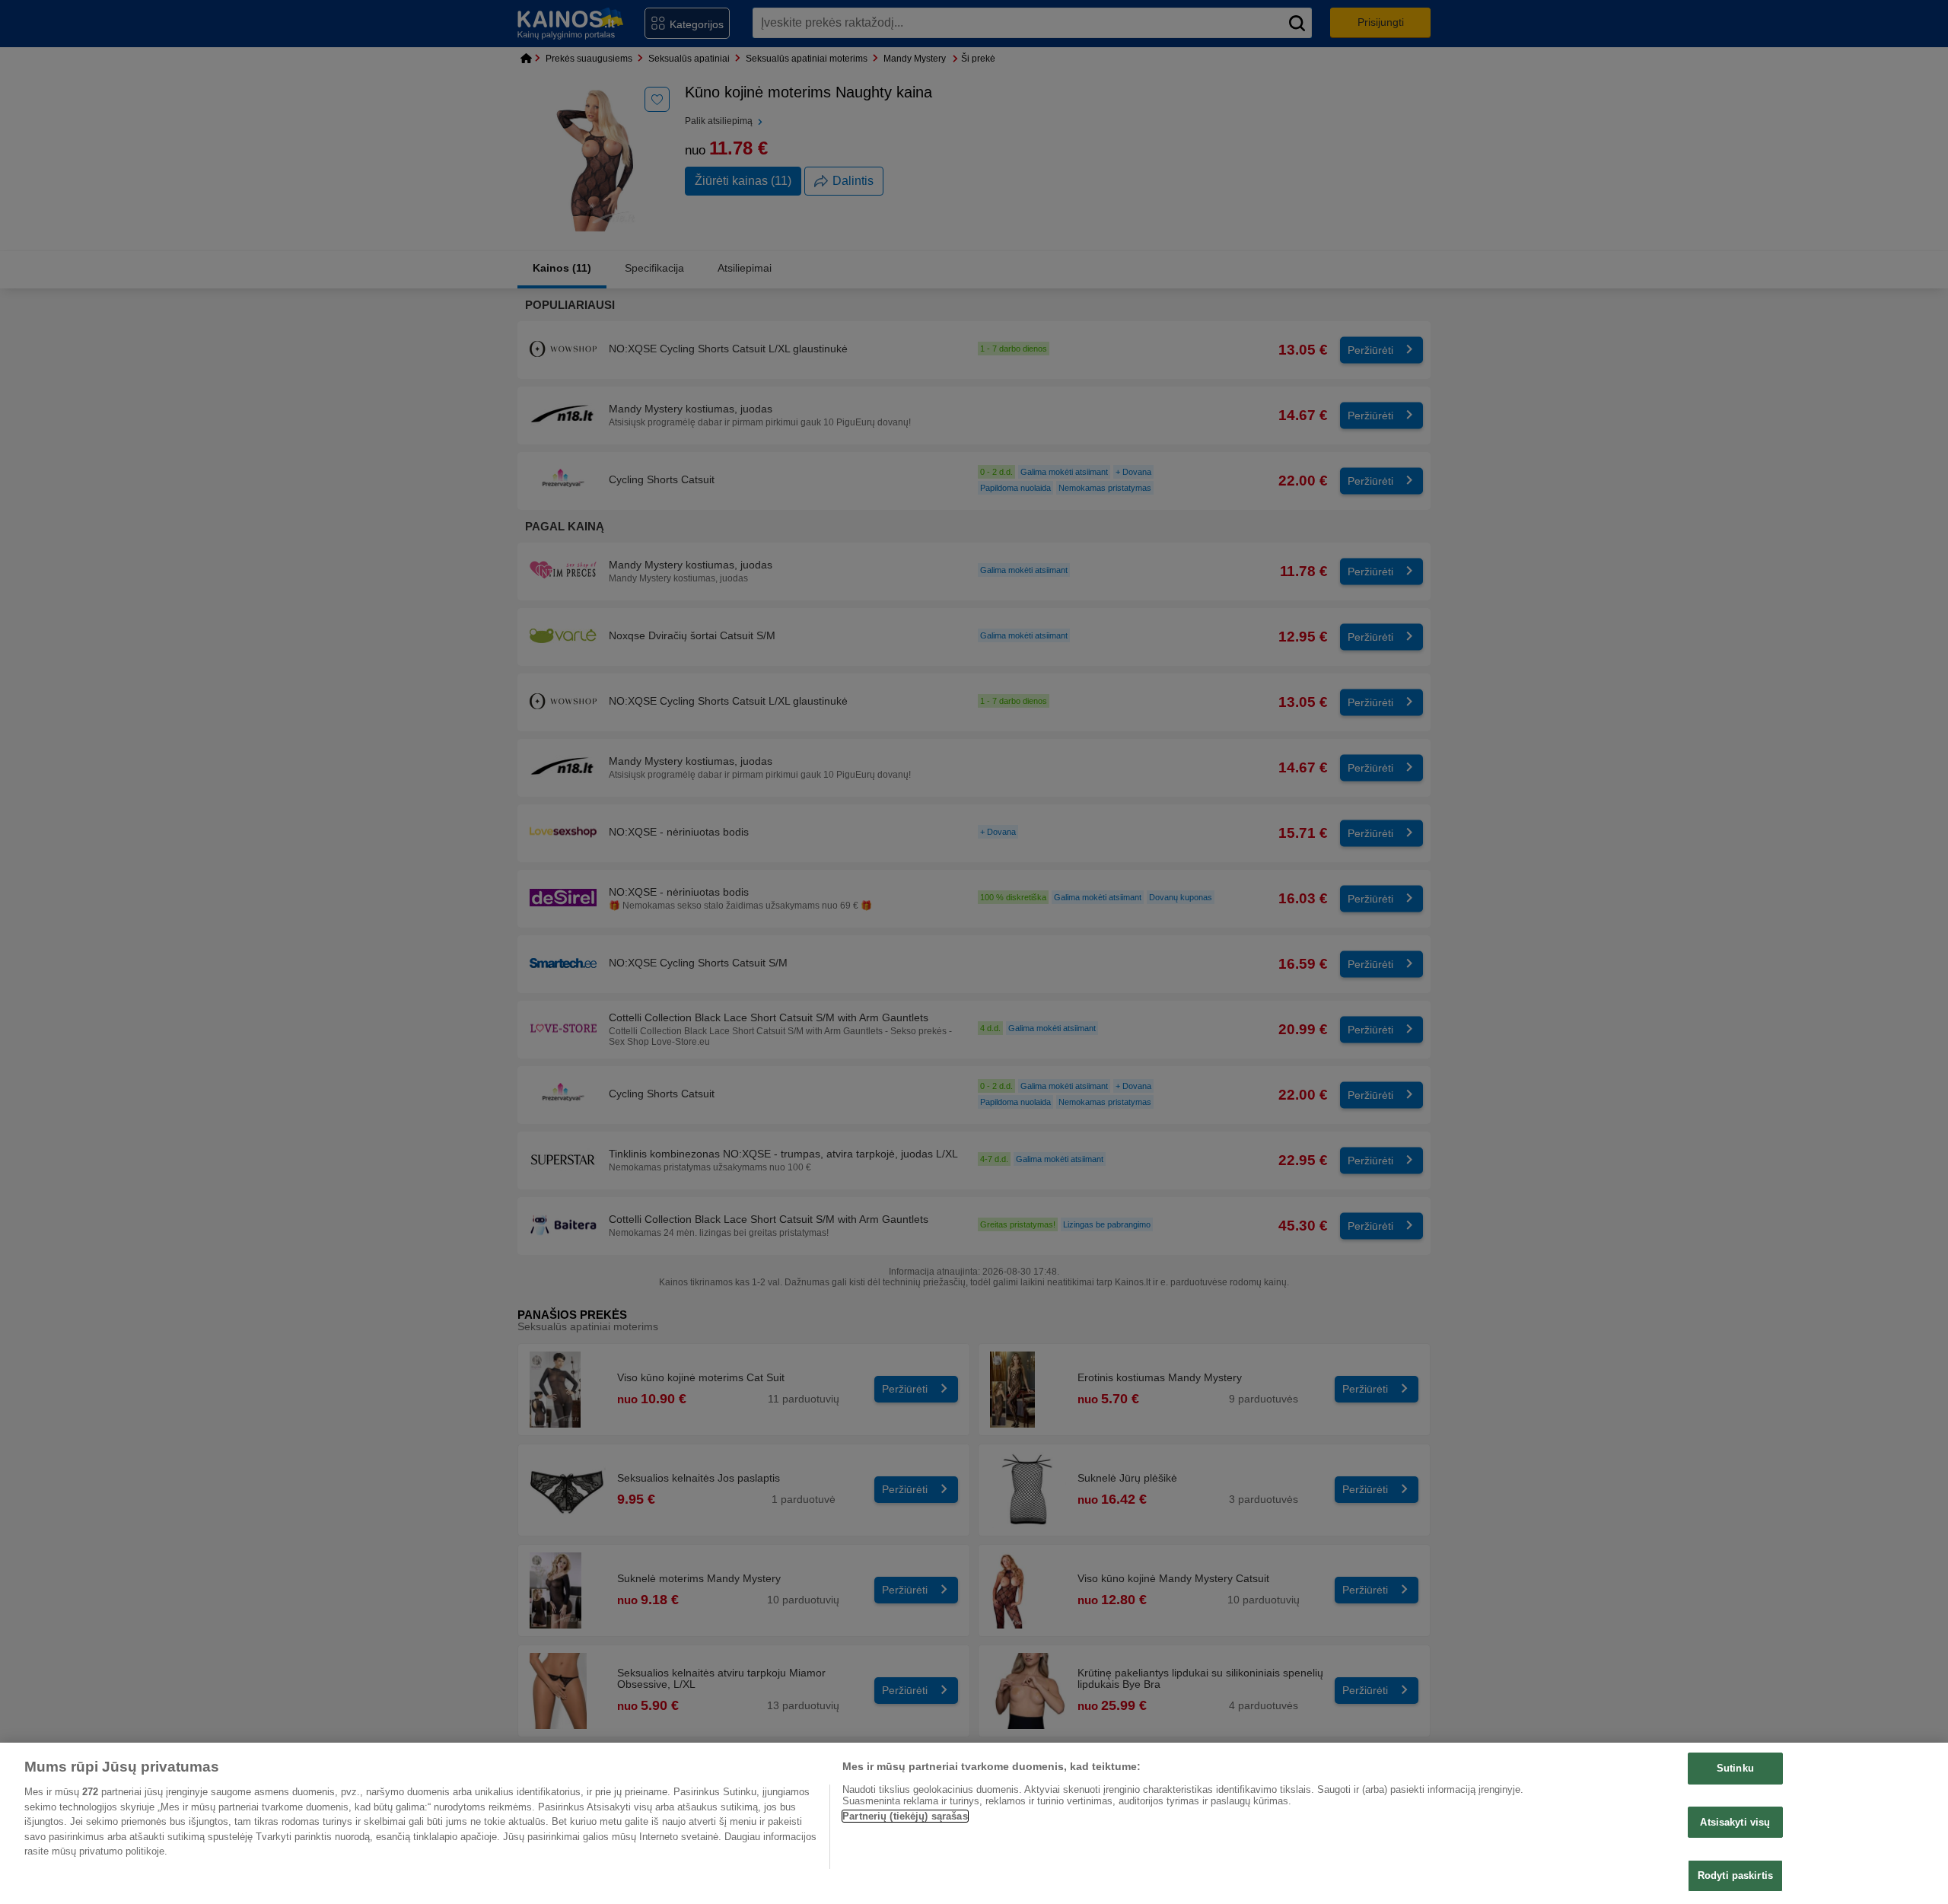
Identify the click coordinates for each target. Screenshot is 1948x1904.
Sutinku (1735, 1768)
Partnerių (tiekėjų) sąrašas (905, 1816)
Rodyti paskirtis (1735, 1875)
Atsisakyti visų (1735, 1822)
